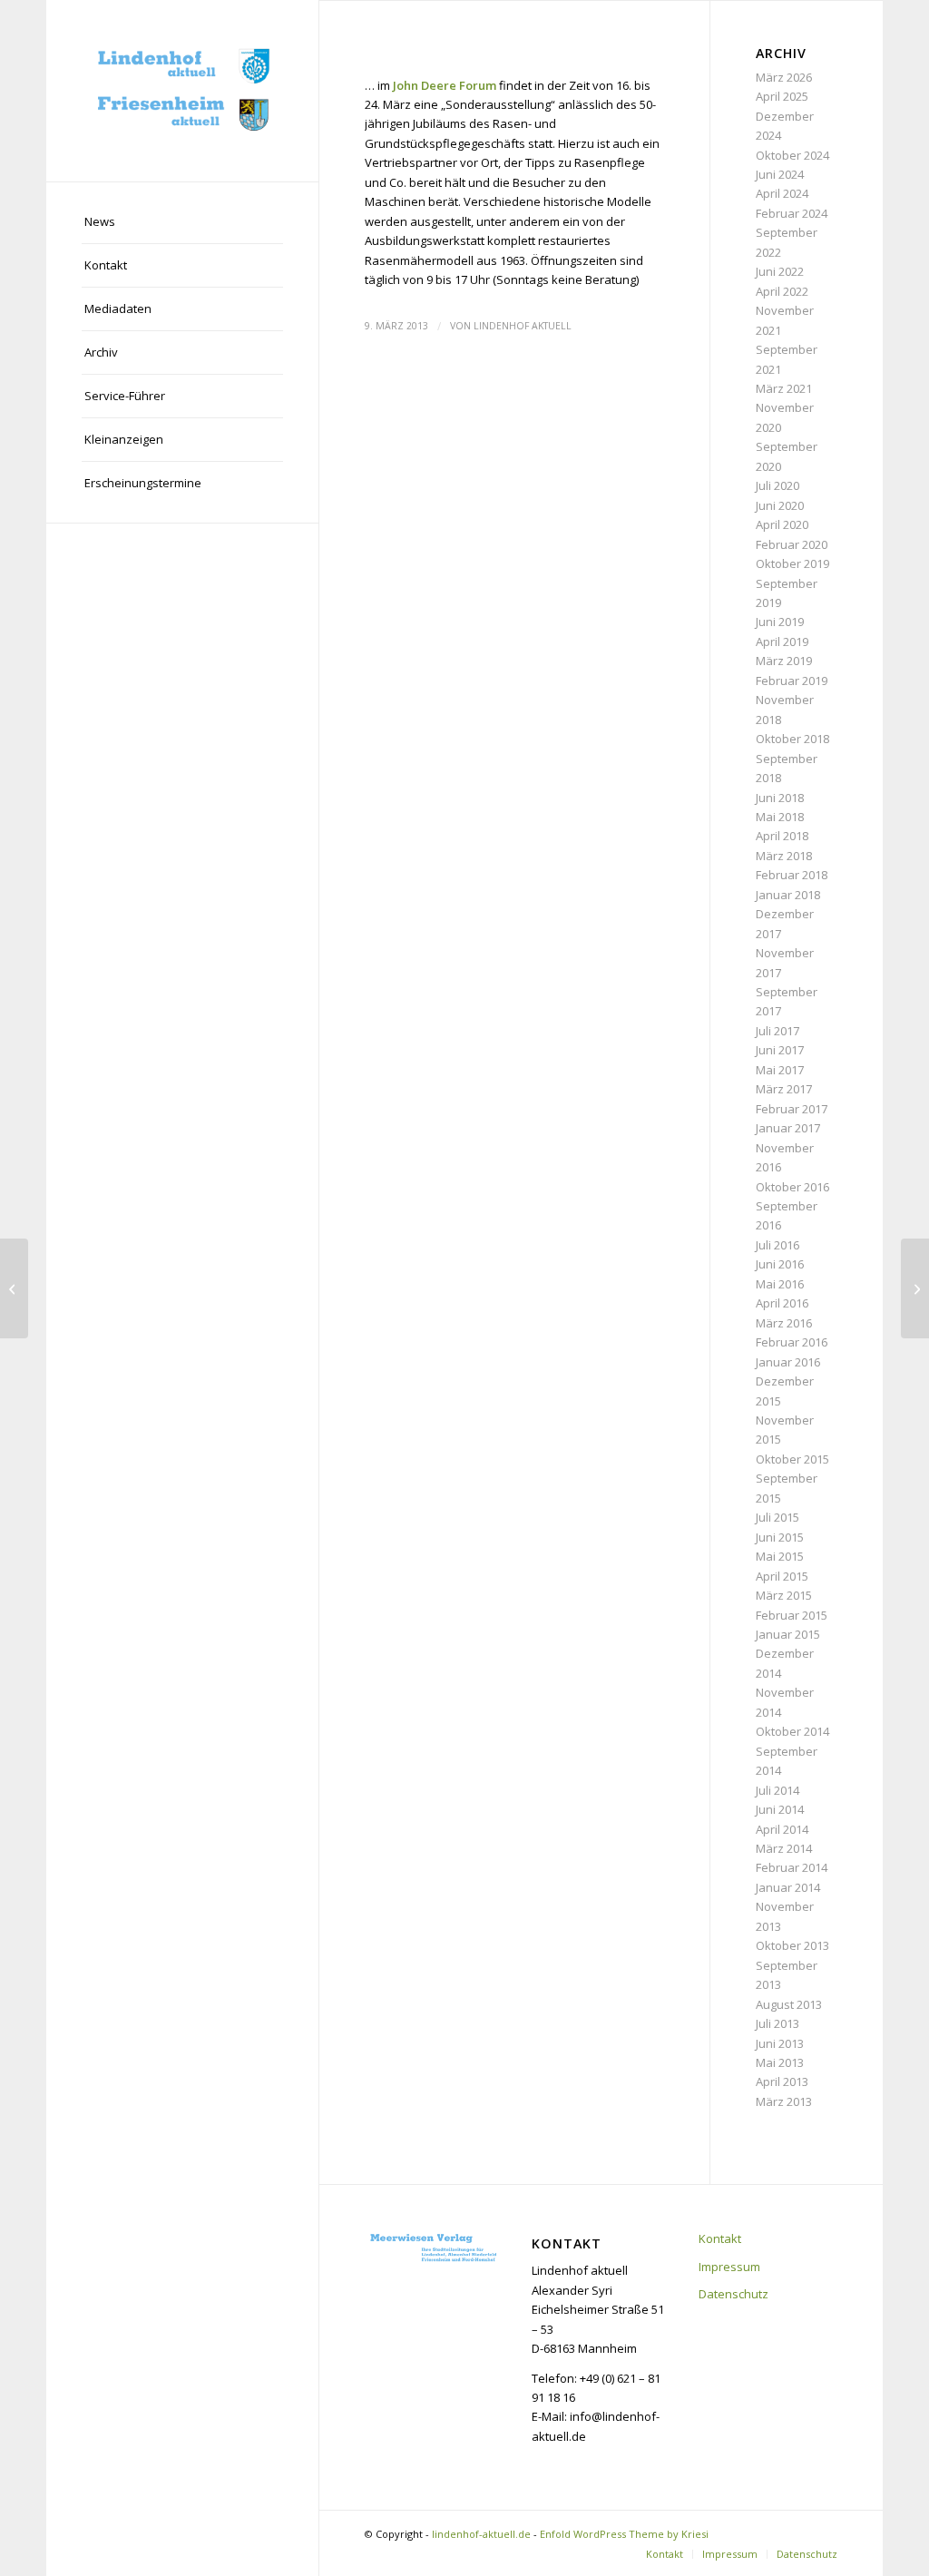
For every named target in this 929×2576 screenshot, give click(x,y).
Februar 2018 (792, 875)
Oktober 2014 (792, 1731)
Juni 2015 (780, 1537)
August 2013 (789, 2004)
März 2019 (784, 661)
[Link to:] (915, 1288)
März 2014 (784, 1848)
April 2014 (782, 1829)
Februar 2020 (792, 544)
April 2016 (782, 1303)
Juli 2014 (777, 1790)
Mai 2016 (780, 1284)
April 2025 (782, 96)
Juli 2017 (777, 1031)
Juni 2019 (780, 622)
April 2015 (782, 1576)
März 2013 (784, 2101)
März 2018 (784, 856)
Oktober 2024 (792, 155)
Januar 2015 (788, 1634)
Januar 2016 (788, 1362)
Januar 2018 (788, 895)
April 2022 (782, 291)
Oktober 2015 (792, 1459)
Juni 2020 (780, 505)
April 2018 (782, 836)
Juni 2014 (780, 1809)
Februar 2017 (792, 1109)
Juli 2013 (777, 2023)
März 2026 (784, 77)
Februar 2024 (792, 213)
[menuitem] (182, 222)
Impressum (729, 2267)
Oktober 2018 (792, 739)
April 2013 (782, 2081)
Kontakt (720, 2238)
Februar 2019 (792, 681)
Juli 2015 (777, 1517)
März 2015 (784, 1595)
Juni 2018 (780, 798)
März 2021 (784, 388)
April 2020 (782, 524)
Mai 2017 (780, 1070)
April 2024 (782, 193)
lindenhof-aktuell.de (481, 2534)
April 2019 (782, 642)
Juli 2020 (777, 485)
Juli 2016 (777, 1245)
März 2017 (784, 1089)
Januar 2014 (788, 1887)
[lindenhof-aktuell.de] (182, 91)
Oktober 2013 (792, 1945)
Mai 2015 (780, 1556)
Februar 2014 (792, 1867)
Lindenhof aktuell (523, 326)
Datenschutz (733, 2294)
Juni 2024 (780, 174)
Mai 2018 (780, 817)
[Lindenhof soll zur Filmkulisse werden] (14, 1288)
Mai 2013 (780, 2062)
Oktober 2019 (792, 563)
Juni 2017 (780, 1050)
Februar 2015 (792, 1615)
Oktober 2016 (792, 1187)
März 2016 (784, 1323)
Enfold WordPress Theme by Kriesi (624, 2534)
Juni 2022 (780, 271)
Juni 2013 (780, 2043)
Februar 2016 (792, 1342)
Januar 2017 (788, 1128)
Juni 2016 (780, 1264)
